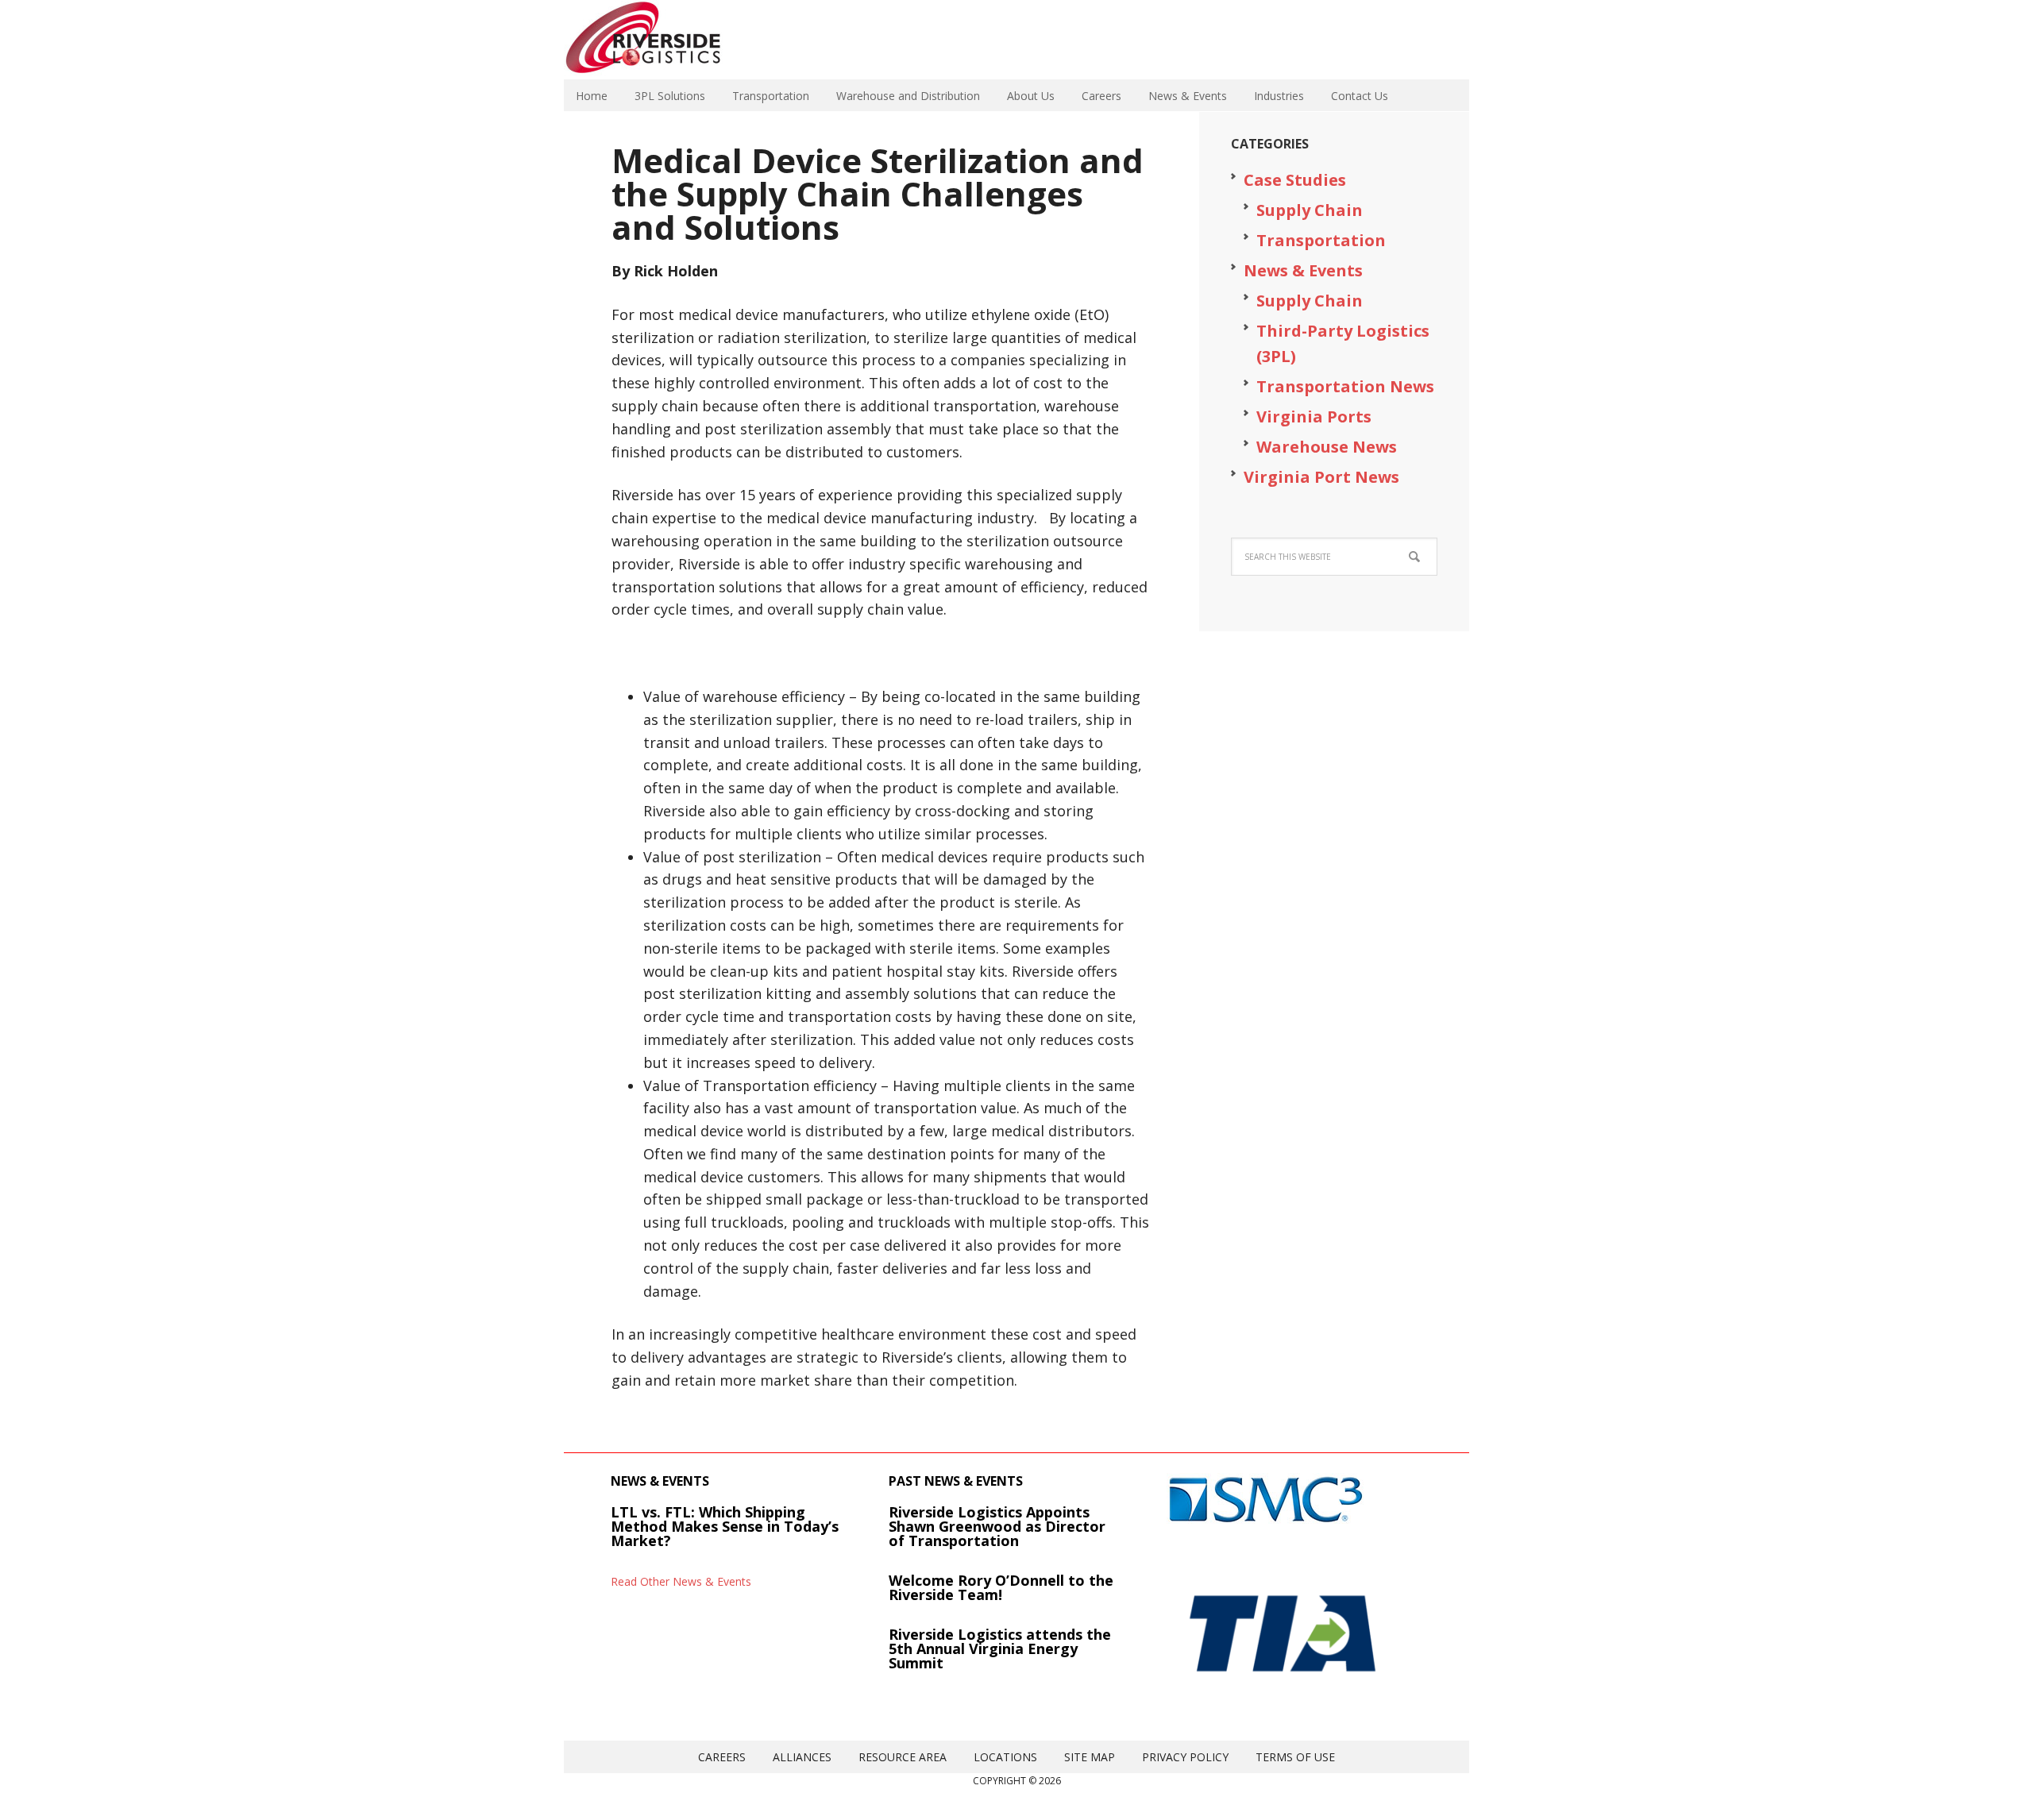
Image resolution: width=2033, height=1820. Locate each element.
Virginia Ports (1314, 416)
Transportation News (1345, 386)
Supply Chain (1310, 210)
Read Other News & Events (681, 1581)
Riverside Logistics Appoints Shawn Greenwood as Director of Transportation (997, 1526)
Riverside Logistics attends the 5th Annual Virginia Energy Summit (1000, 1648)
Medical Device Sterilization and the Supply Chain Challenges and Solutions (878, 193)
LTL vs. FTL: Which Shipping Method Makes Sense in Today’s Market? (725, 1526)
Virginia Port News (1321, 477)
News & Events (1303, 270)
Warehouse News (1327, 447)
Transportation (1321, 240)
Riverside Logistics (667, 40)
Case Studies (1295, 180)
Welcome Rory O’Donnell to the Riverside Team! (1001, 1587)
